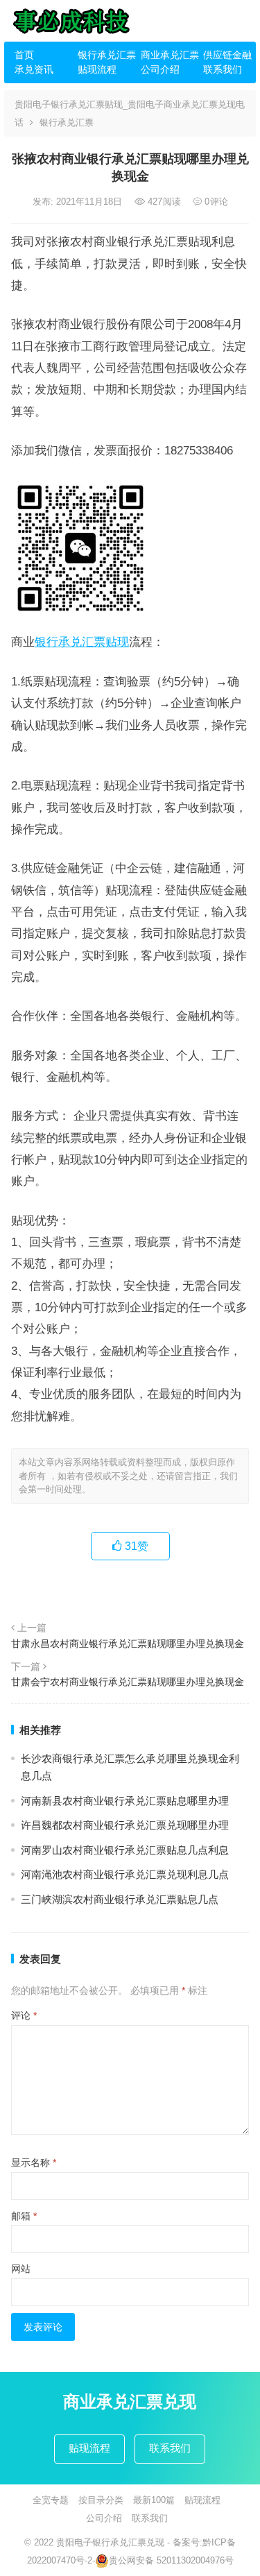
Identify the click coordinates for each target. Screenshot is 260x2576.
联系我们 (223, 69)
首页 (24, 55)
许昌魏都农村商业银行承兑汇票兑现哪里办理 (125, 1825)
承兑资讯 (34, 69)
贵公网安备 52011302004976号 (171, 2560)
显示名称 (34, 2163)
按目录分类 (101, 2500)
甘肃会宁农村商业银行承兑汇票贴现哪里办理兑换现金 (128, 1682)
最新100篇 (154, 2500)
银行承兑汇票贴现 (82, 642)
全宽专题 (51, 2500)
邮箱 (24, 2216)
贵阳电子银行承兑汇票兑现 (110, 2542)
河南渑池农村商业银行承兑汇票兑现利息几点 (125, 1874)
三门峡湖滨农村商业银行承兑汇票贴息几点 (120, 1899)
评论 (24, 2015)
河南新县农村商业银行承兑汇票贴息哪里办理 (125, 1801)
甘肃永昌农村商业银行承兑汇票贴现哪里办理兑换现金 (128, 1644)
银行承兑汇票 (104, 55)
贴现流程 (97, 69)
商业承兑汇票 (167, 55)
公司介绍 (160, 69)
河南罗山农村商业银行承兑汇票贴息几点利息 (125, 1850)
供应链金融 (227, 55)
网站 (21, 2269)
